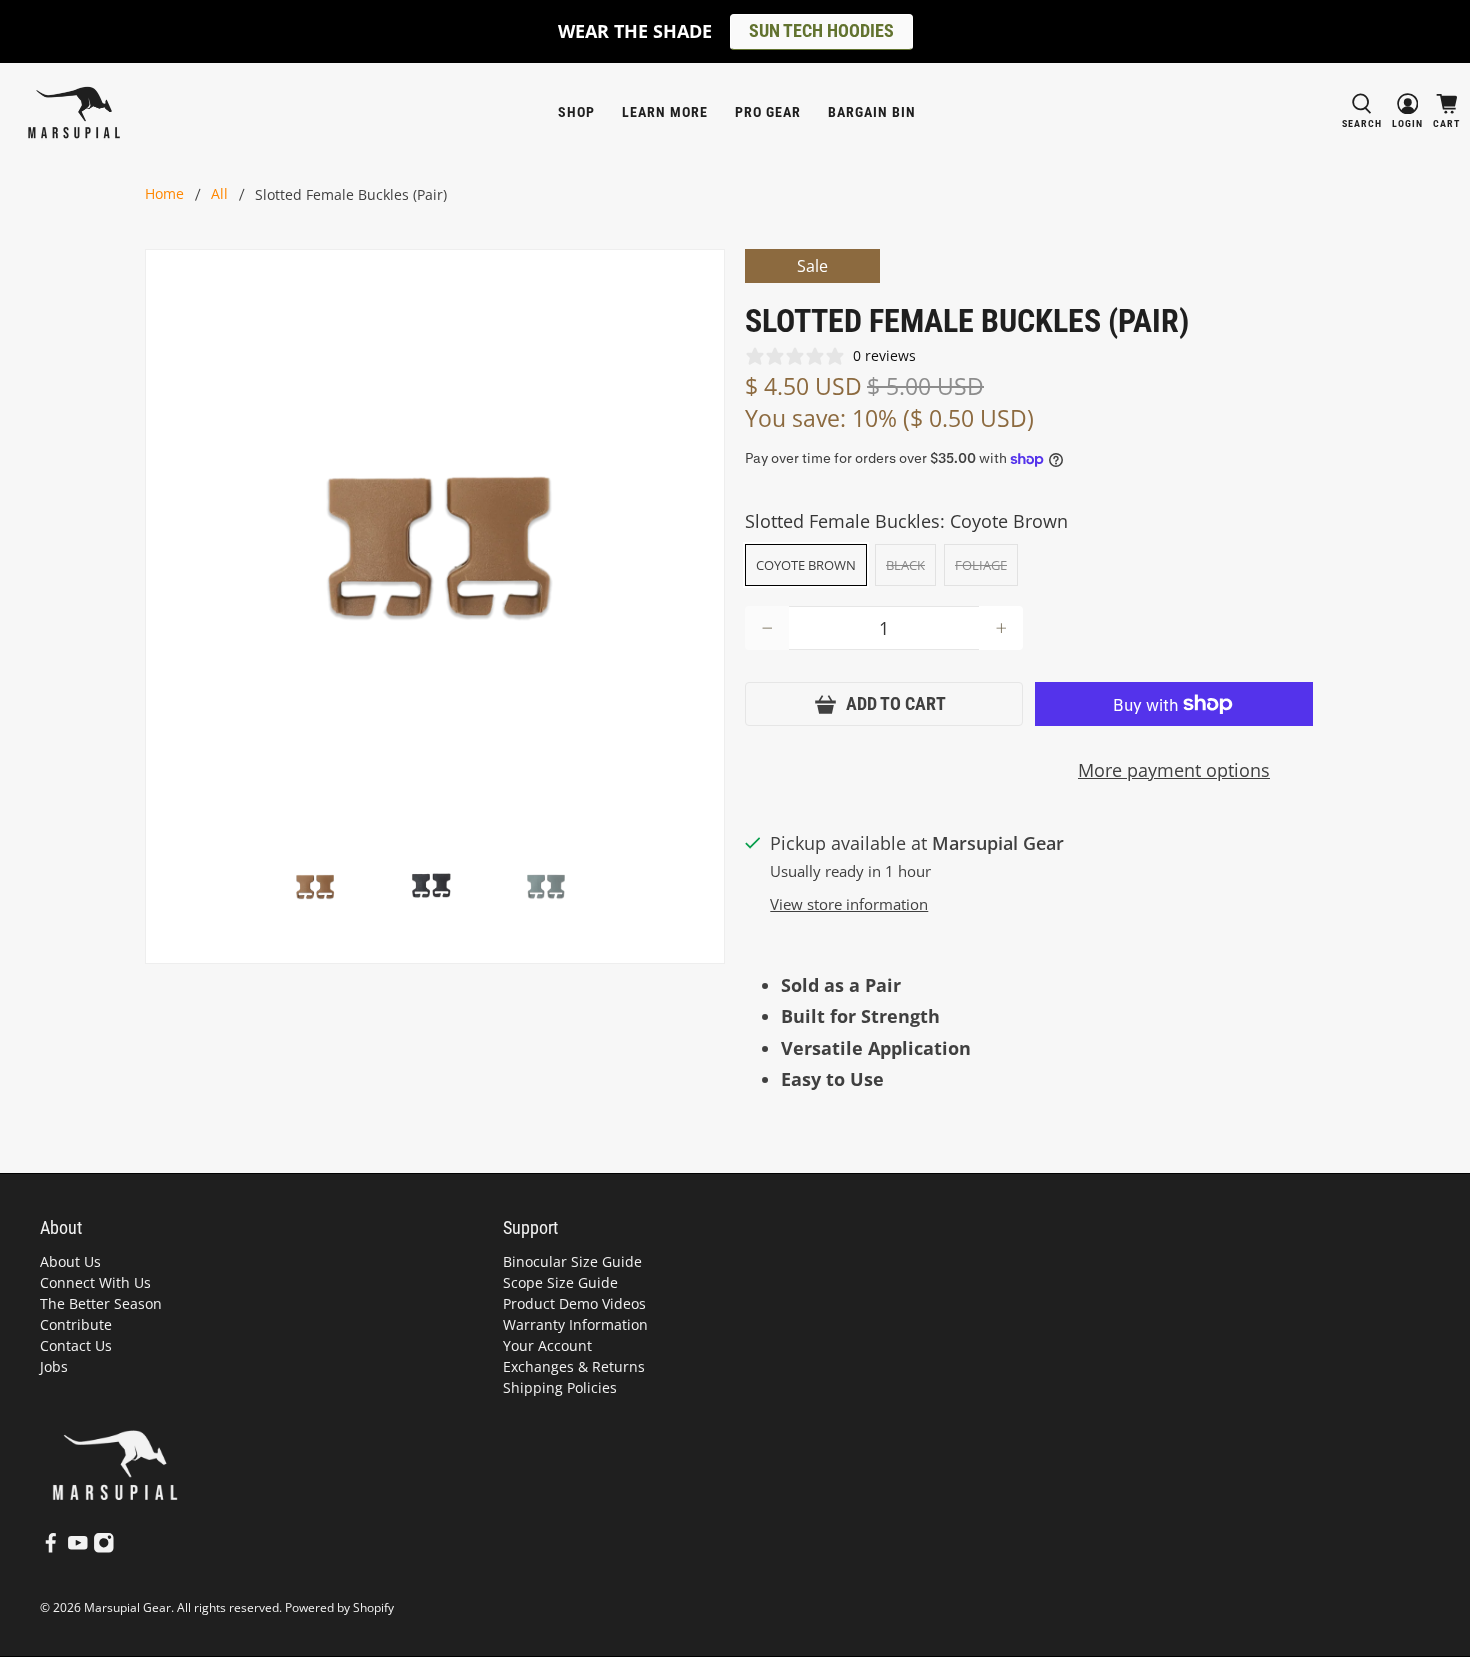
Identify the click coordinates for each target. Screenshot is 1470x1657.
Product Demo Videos (574, 1303)
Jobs (54, 1366)
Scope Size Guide (560, 1282)
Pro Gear (768, 112)
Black (905, 565)
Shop (576, 112)
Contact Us (76, 1345)
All (219, 195)
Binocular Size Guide (572, 1261)
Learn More (665, 112)
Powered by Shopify (339, 1607)
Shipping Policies (560, 1387)
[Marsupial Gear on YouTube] (78, 1548)
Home (164, 195)
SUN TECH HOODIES (821, 30)
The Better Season (101, 1303)
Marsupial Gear (127, 1607)
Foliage (981, 565)
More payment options (1174, 770)
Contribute (76, 1324)
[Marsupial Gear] (74, 112)
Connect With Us (95, 1282)
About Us (70, 1261)
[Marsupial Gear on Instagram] (104, 1548)
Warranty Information (575, 1324)
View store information (849, 904)
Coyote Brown (806, 565)
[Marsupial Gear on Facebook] (51, 1548)
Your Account (547, 1345)
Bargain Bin (872, 112)
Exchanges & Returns (574, 1366)
